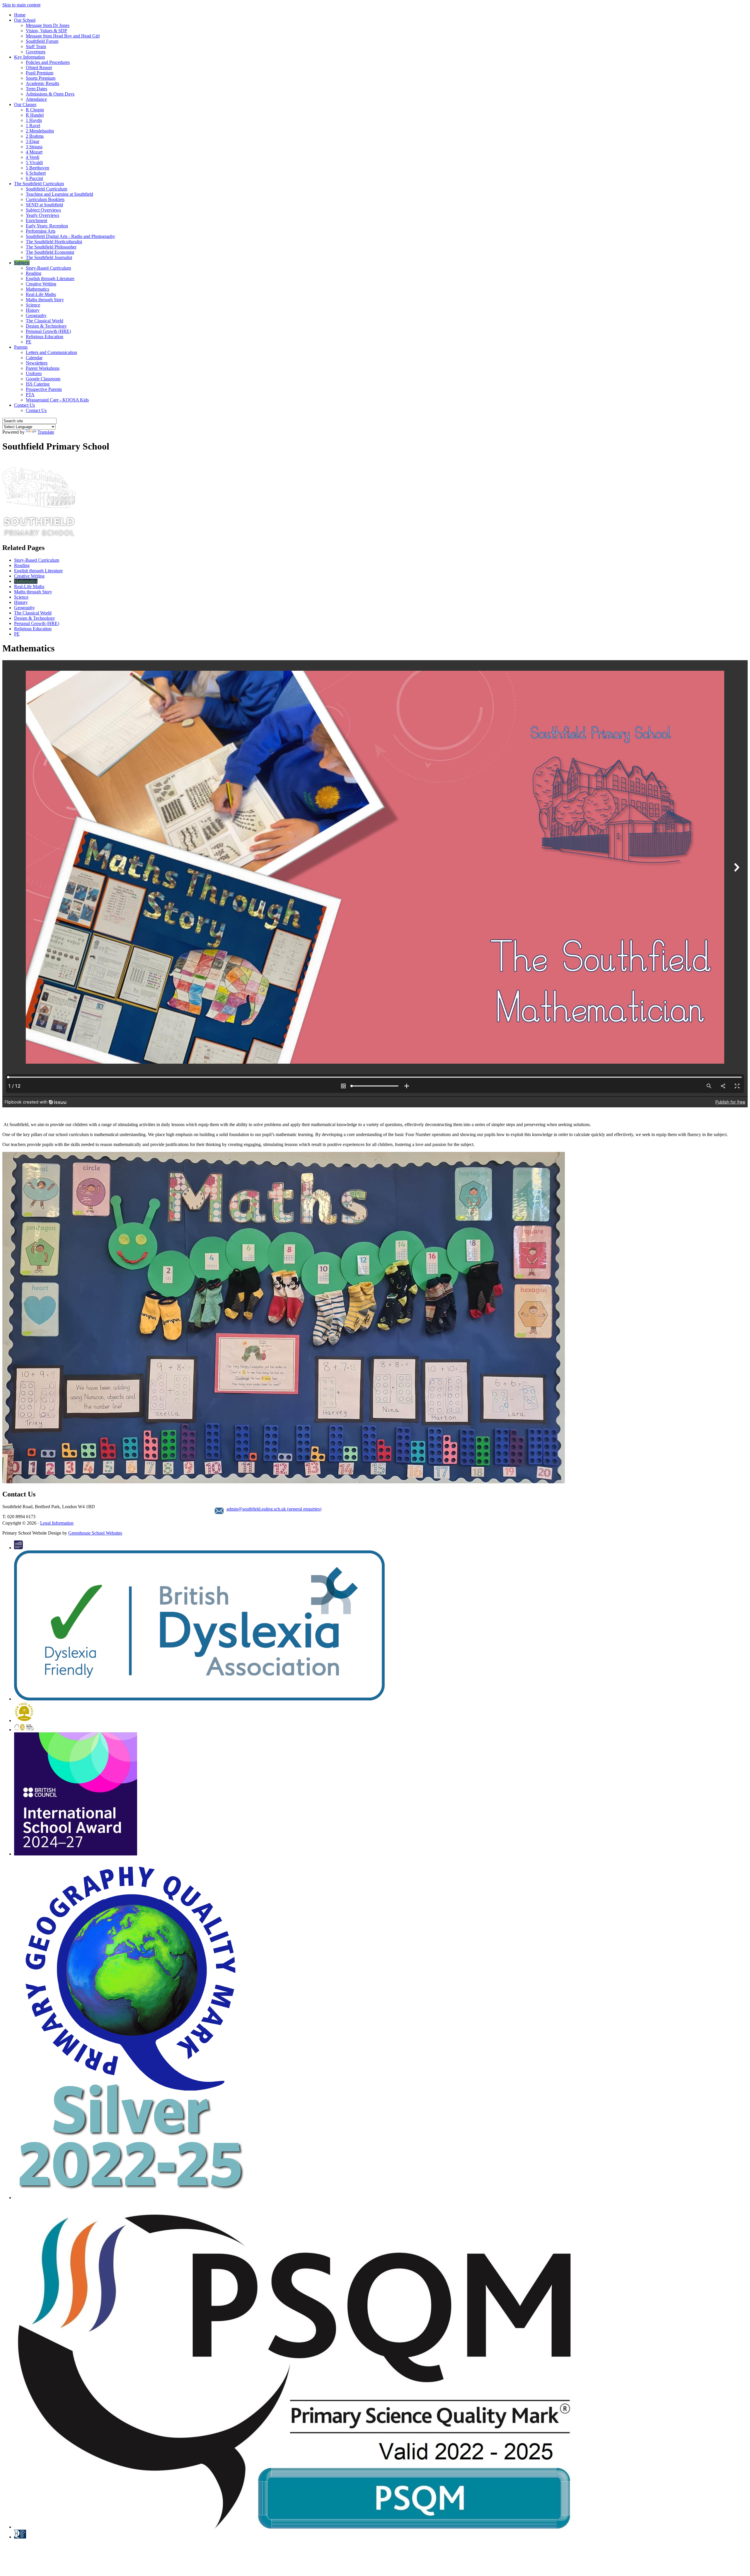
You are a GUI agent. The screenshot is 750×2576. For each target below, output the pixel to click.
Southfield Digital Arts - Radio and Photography (70, 236)
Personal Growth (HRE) (48, 331)
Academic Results (42, 83)
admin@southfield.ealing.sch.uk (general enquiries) (274, 1509)
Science (33, 305)
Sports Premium (41, 78)
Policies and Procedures (48, 62)
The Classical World (45, 321)
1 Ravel (33, 126)
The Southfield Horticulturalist (54, 242)
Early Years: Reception (47, 226)
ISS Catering (38, 384)
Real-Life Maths (41, 294)
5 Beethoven (37, 168)
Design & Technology (46, 326)
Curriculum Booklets (45, 199)
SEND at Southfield (44, 205)
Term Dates (36, 89)
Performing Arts (41, 231)
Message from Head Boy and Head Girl (63, 36)
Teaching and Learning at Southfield (59, 194)
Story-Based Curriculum (48, 268)
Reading (34, 273)
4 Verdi (33, 157)
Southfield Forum (42, 41)
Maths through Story (45, 300)
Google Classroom (43, 379)
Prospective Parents (44, 389)
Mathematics (37, 289)
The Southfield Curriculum (39, 184)
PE (29, 342)
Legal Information (57, 1523)
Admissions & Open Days (50, 94)
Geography (36, 315)
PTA (30, 395)
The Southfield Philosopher (51, 247)
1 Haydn (34, 120)
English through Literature (50, 279)
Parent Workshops (43, 368)
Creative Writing (41, 284)
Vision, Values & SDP (46, 31)
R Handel (35, 115)
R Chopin (35, 110)
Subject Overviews (43, 210)
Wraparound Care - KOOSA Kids (57, 400)
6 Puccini (34, 178)
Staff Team (36, 46)
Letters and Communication (51, 352)
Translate (46, 432)
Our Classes (25, 104)
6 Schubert (36, 173)
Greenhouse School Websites (95, 1533)
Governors (36, 52)
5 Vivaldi (34, 162)
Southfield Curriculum (46, 189)
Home (20, 15)
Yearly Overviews (42, 215)
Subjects (22, 263)
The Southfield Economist (50, 252)
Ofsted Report (39, 68)
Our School (25, 20)
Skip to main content (21, 5)
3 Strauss (34, 147)
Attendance (36, 99)
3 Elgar (33, 141)
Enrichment (36, 221)
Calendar (34, 358)
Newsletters (37, 363)
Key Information (29, 57)
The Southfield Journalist (49, 257)
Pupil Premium (40, 73)
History (33, 310)
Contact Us (24, 405)
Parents (21, 347)
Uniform (34, 373)
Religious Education (45, 337)
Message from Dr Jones (48, 25)
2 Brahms (35, 136)
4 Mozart (34, 152)
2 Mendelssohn (40, 131)
